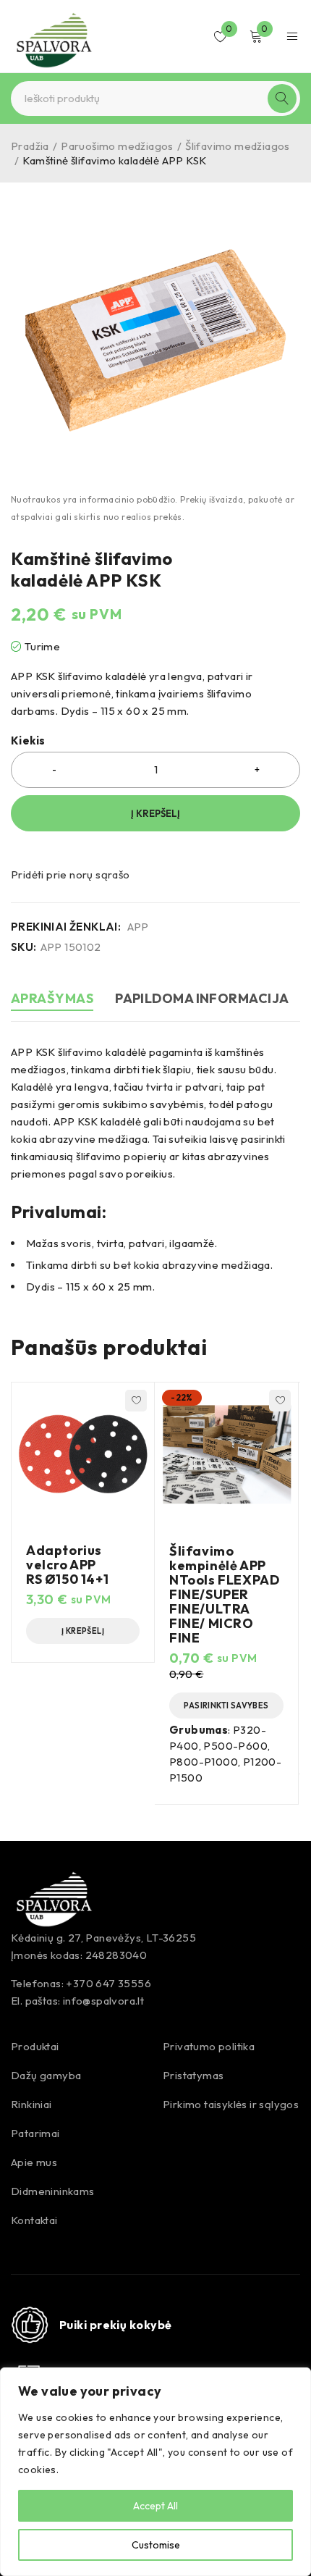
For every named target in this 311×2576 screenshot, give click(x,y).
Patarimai (35, 2133)
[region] (155, 2472)
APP (138, 927)
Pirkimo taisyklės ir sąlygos (231, 2104)
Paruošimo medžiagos (117, 146)
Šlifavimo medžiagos (238, 146)
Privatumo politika (209, 2046)
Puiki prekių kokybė (116, 2325)
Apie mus (34, 2162)
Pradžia (30, 146)
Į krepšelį (155, 813)
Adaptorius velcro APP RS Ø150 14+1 (67, 1565)
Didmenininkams (53, 2191)
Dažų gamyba (46, 2075)
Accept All (155, 2506)
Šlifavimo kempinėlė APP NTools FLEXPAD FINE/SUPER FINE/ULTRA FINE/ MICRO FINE (224, 1594)
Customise (156, 2545)
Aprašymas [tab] (52, 998)
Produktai (35, 2046)
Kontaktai (34, 2220)
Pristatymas (193, 2075)
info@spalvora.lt (103, 2001)
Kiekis (28, 741)
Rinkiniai (31, 2104)
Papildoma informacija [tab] (202, 998)
